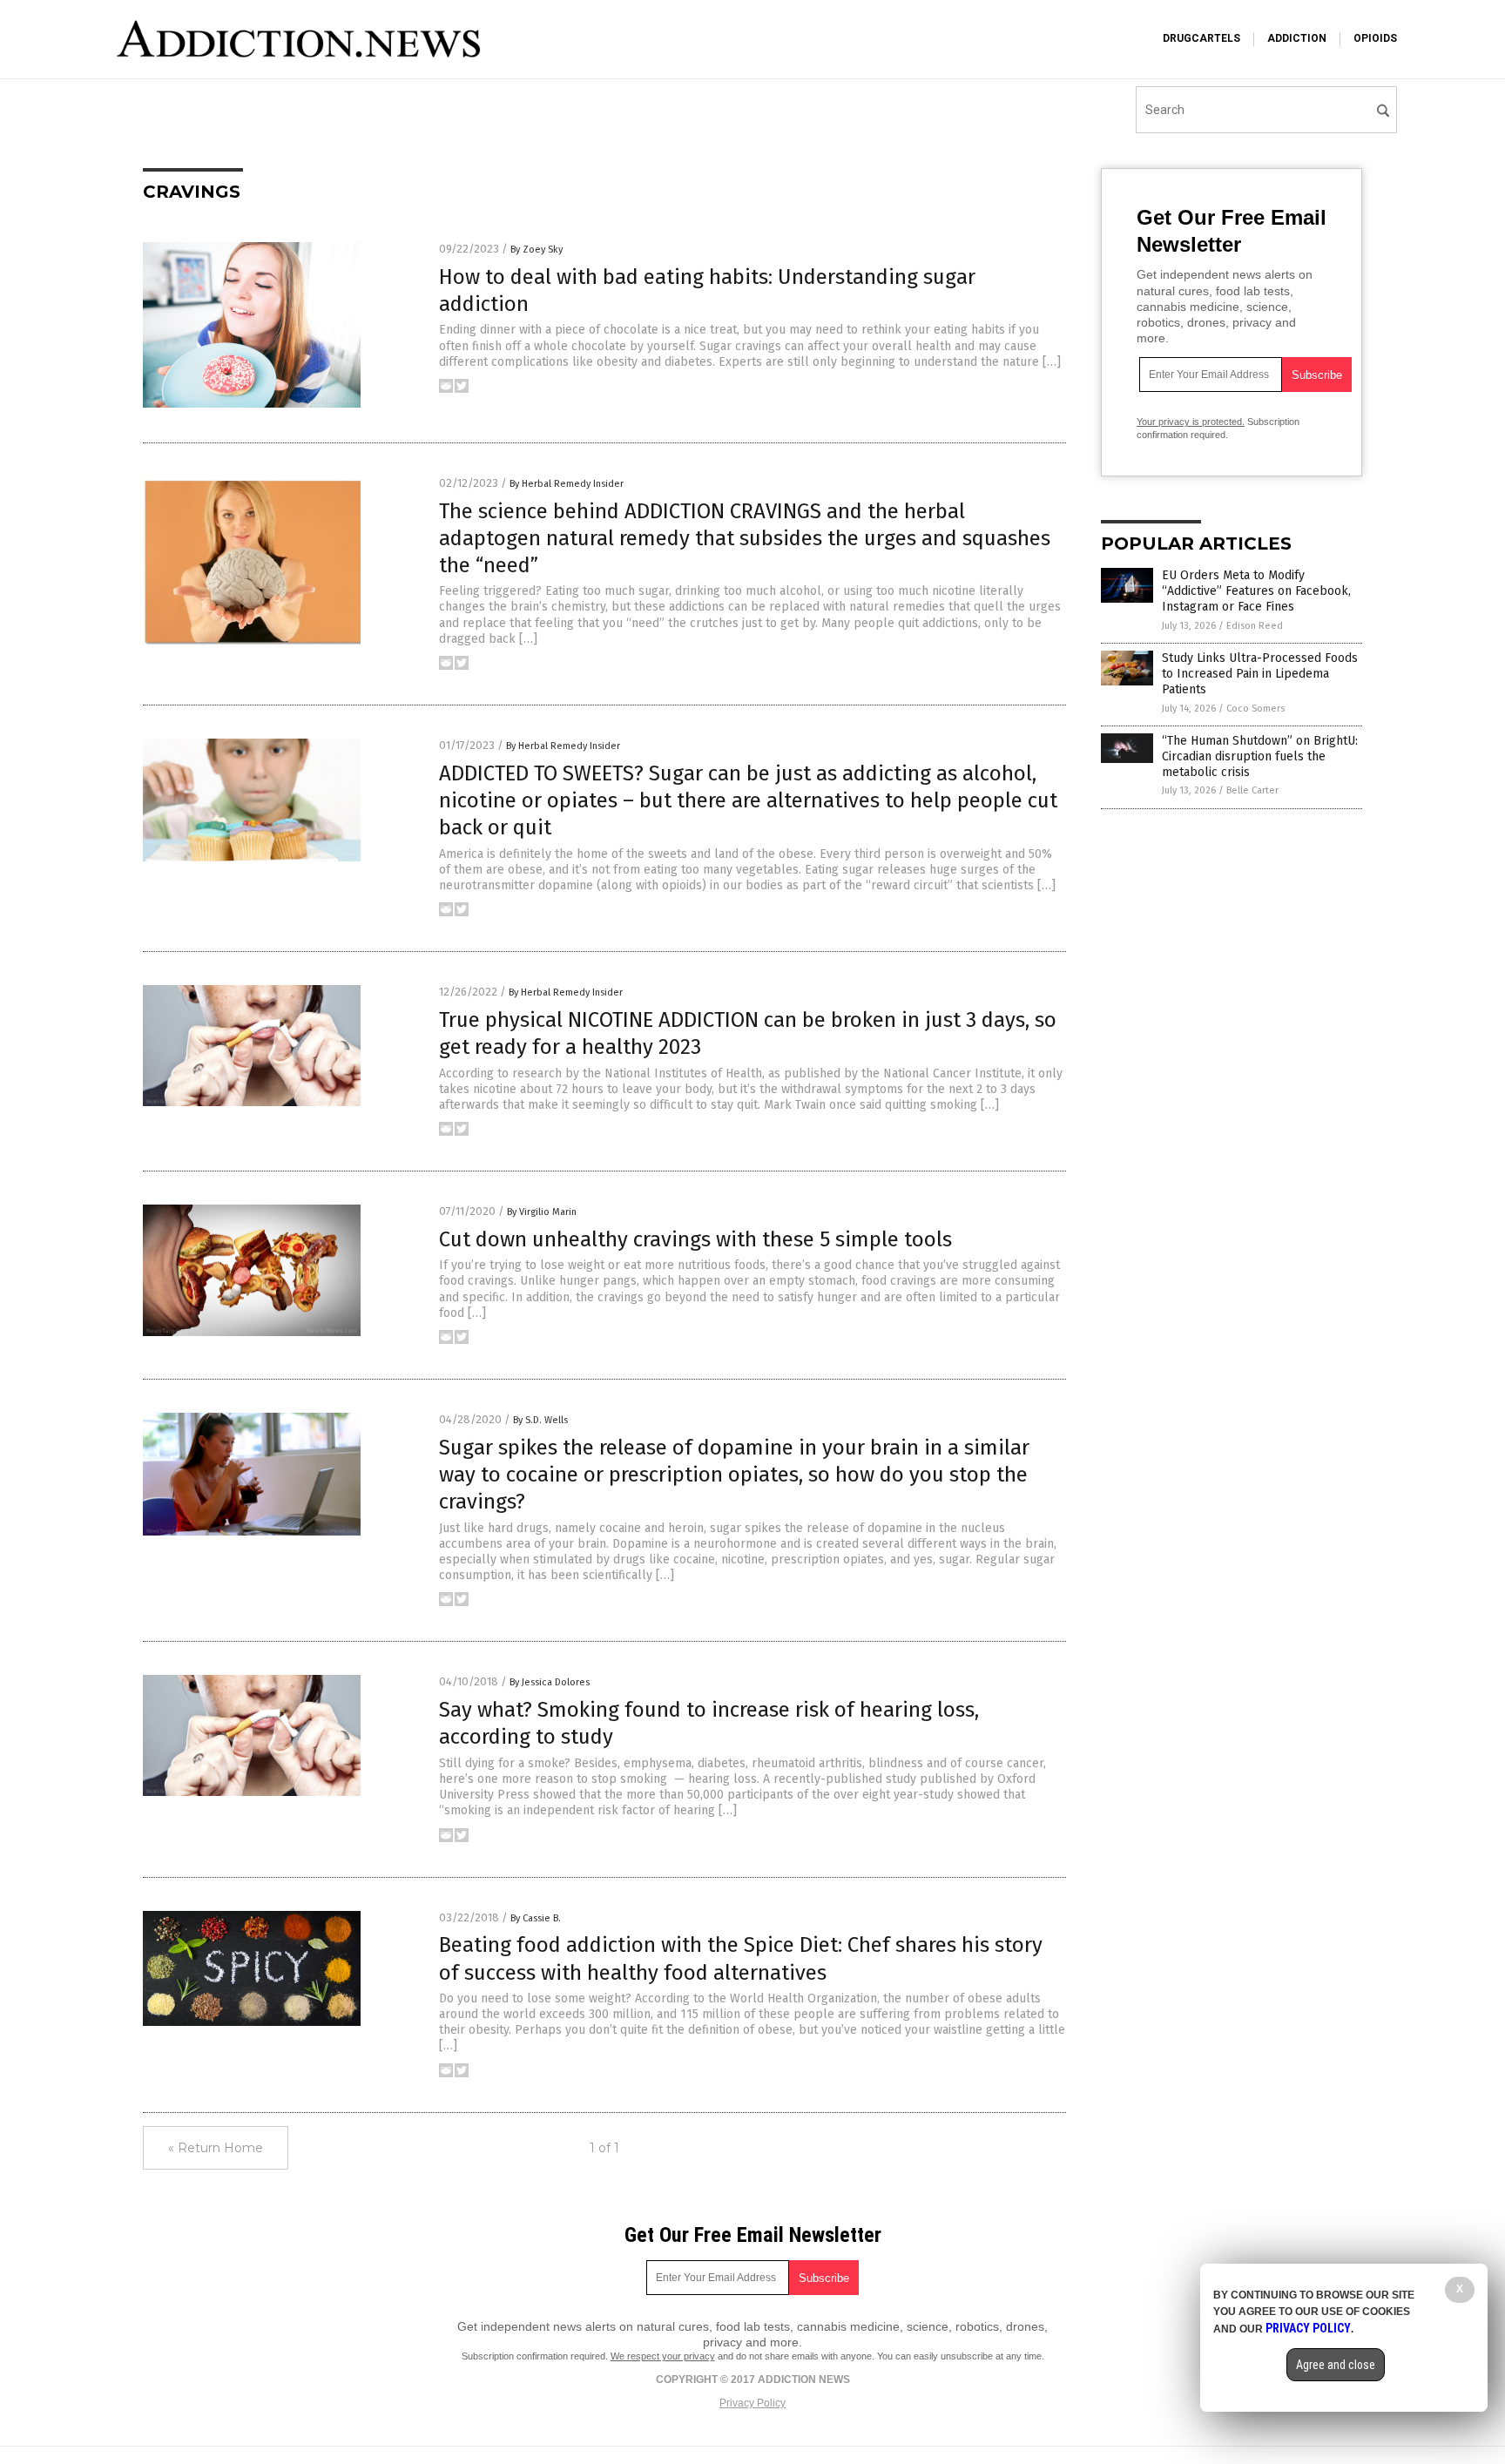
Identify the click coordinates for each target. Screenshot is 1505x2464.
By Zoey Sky (537, 250)
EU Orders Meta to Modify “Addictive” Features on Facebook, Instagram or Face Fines (1256, 591)
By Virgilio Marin (542, 1212)
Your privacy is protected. (1191, 422)
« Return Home (216, 2148)
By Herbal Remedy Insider (567, 484)
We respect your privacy (663, 2356)
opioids (1375, 38)
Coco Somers (1255, 709)
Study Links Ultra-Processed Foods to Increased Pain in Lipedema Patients (1260, 674)
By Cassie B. (536, 1918)
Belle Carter (1252, 790)
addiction (1297, 38)
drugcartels (1201, 38)
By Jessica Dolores (550, 1682)
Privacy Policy (752, 2403)
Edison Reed (1255, 626)
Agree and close (1336, 2365)
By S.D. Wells (540, 1420)
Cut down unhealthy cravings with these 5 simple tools (695, 1239)
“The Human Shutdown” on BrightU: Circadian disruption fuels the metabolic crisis (1260, 756)
